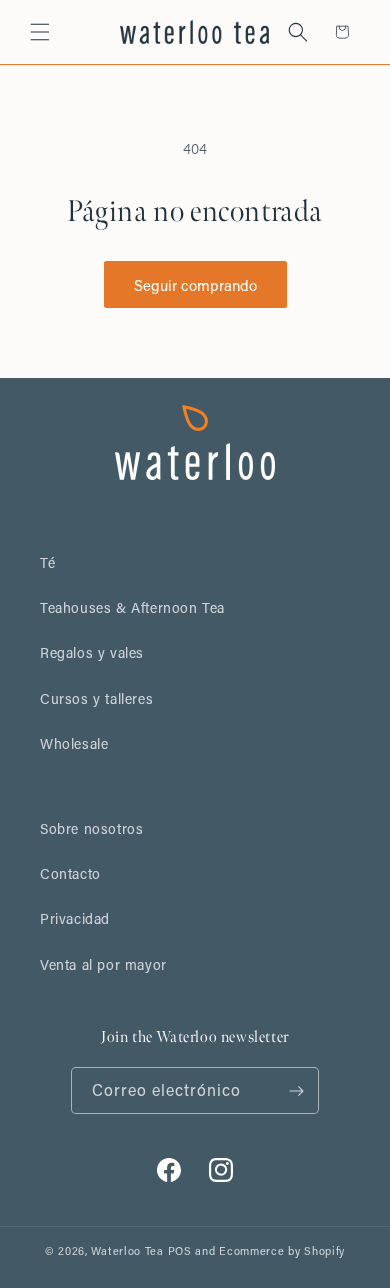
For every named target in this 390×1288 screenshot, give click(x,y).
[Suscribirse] (296, 1090)
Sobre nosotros (91, 828)
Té (47, 562)
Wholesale (74, 743)
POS (180, 1251)
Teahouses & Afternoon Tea (132, 607)
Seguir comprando (195, 285)
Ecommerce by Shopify (282, 1251)
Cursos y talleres (96, 698)
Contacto (70, 873)
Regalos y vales (92, 652)
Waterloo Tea (127, 1251)
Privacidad (75, 918)
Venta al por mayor (103, 964)
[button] (40, 32)
